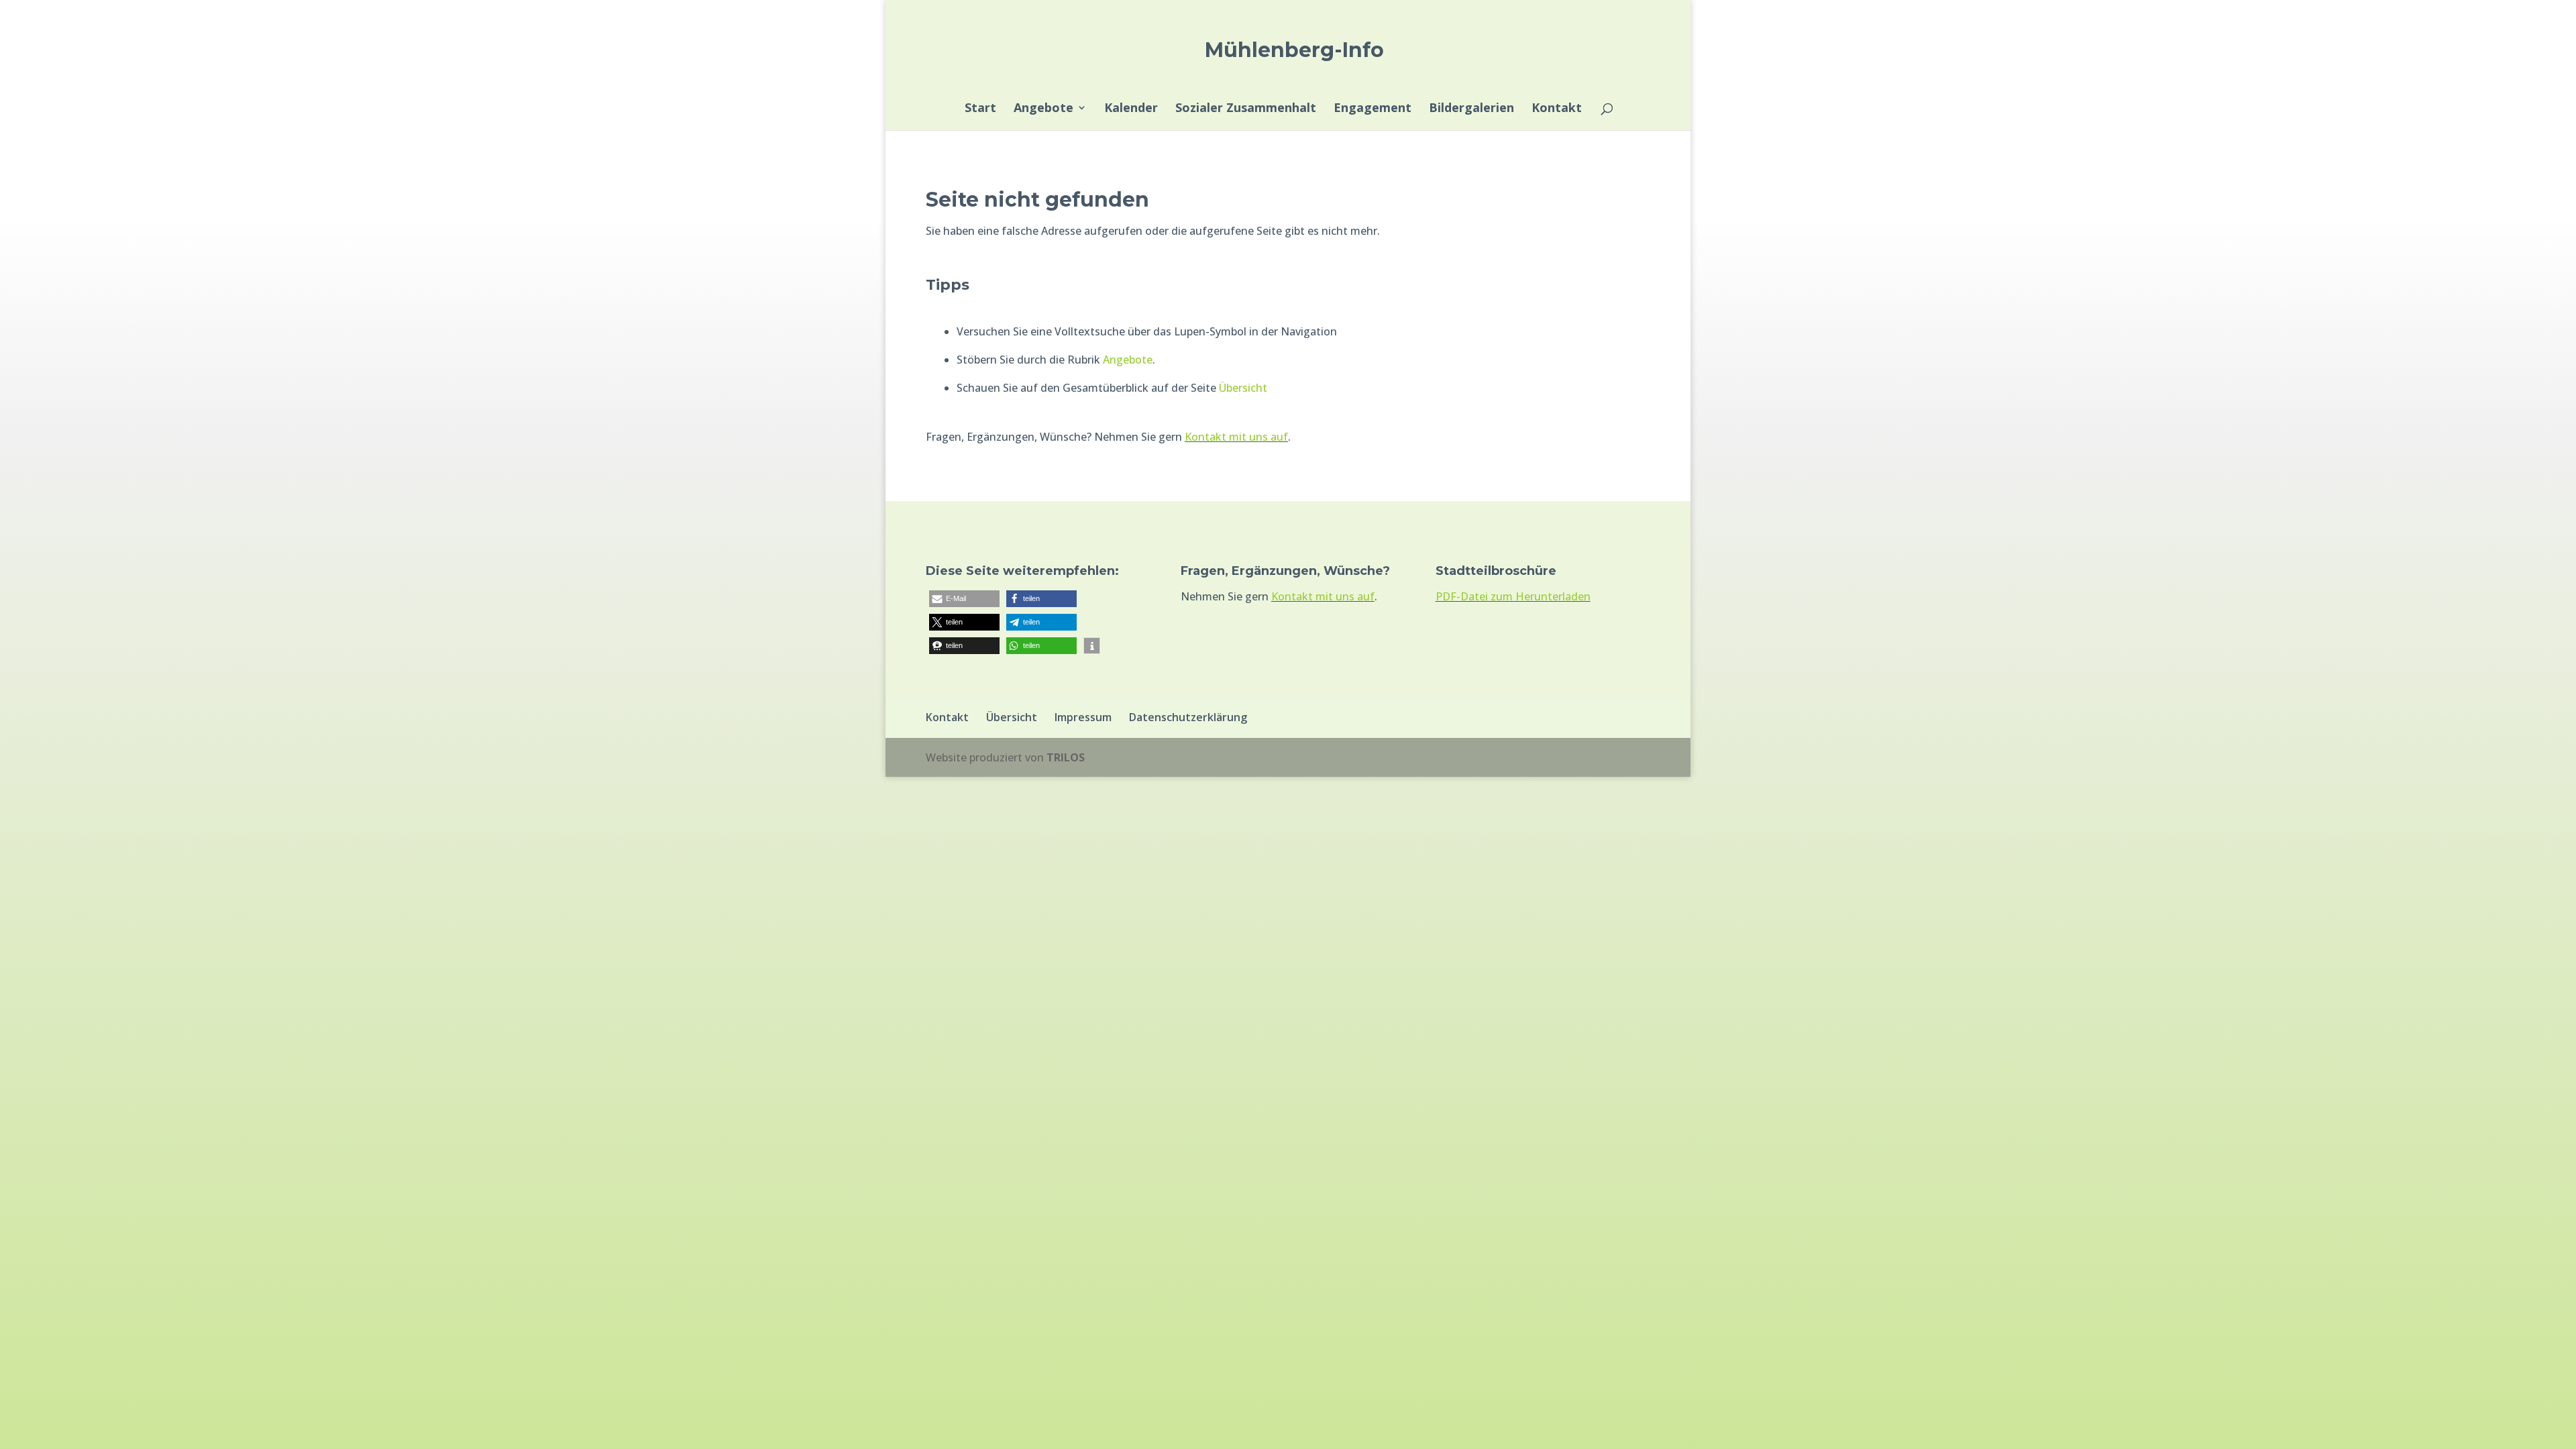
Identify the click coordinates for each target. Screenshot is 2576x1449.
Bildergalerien (1471, 109)
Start (980, 109)
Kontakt (1557, 109)
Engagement (1373, 109)
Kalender (1131, 109)
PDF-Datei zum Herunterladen (1513, 596)
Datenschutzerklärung (1188, 717)
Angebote (1043, 109)
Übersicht (1243, 388)
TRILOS (1066, 757)
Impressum (1083, 717)
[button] (964, 599)
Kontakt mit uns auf (1236, 437)
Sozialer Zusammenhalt (1246, 109)
